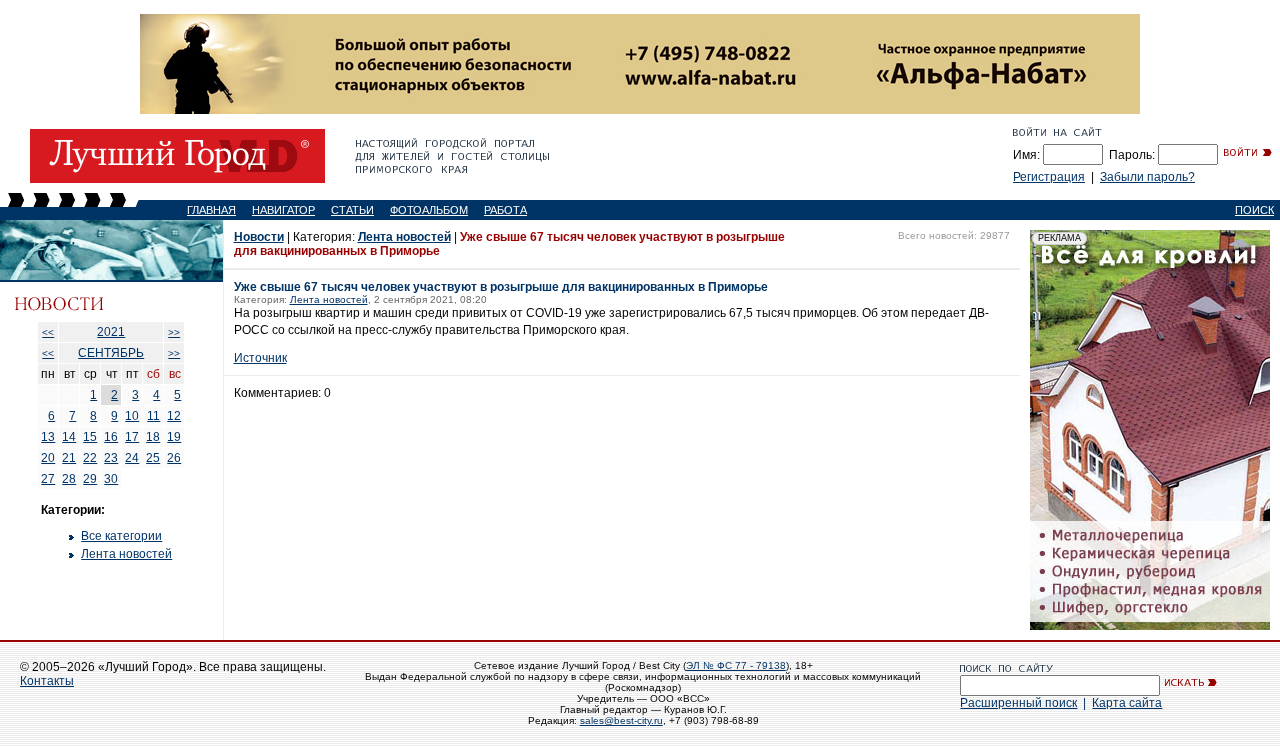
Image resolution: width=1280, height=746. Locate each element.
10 (132, 416)
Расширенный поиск (1018, 703)
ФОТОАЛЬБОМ (429, 210)
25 (153, 458)
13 (48, 437)
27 (48, 479)
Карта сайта (1127, 703)
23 (111, 458)
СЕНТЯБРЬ (111, 353)
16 (111, 437)
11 (153, 416)
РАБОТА (505, 210)
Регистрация (1049, 177)
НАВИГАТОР (283, 210)
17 (132, 437)
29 (90, 479)
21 (69, 458)
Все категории (121, 536)
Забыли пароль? (1147, 177)
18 (153, 437)
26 (174, 458)
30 (111, 479)
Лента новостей (126, 554)
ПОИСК (1254, 210)
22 (90, 458)
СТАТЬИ (352, 210)
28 (69, 479)
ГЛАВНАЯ (211, 210)
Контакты (47, 681)
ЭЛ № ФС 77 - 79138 (736, 665)
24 (132, 458)
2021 (111, 332)
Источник (260, 358)
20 (48, 458)
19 (174, 437)
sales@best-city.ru (621, 720)
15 (90, 437)
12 (174, 416)
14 (69, 437)
